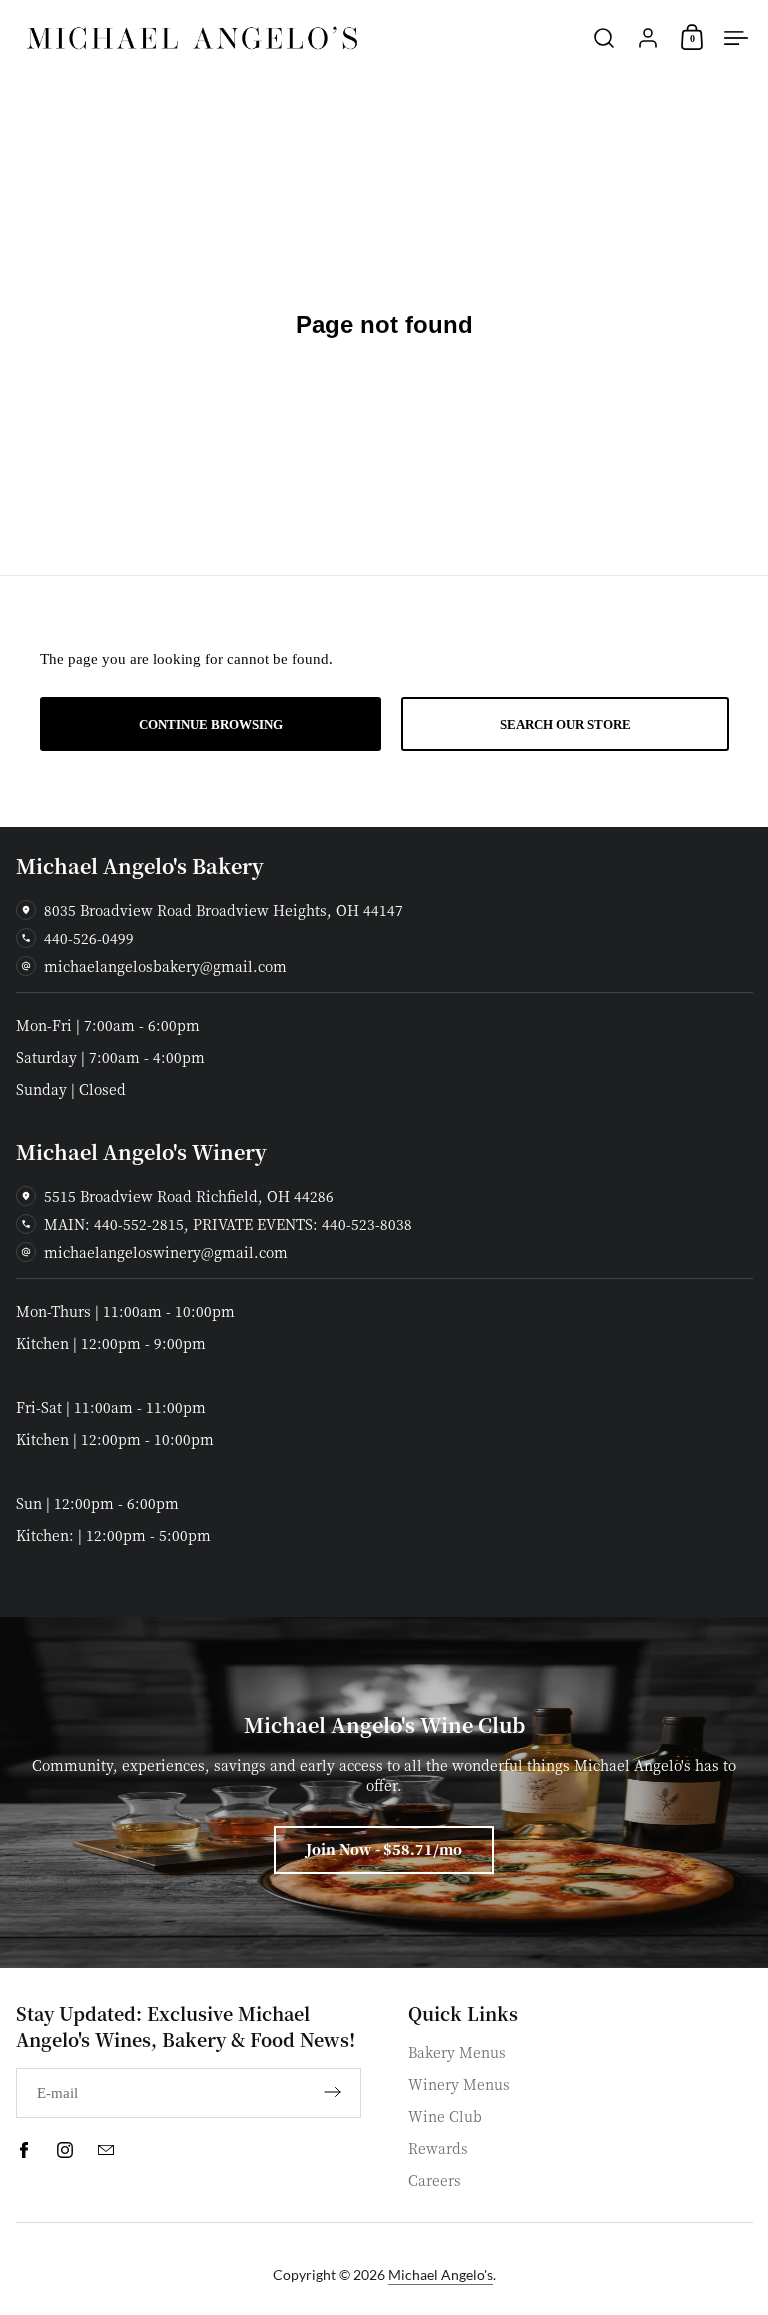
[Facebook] (24, 2150)
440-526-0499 (89, 938)
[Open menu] (736, 38)
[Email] (106, 2150)
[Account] (648, 38)
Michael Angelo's (440, 2274)
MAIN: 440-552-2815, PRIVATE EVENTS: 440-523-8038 (228, 1224)
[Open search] (604, 38)
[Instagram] (65, 2150)
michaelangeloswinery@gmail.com (166, 1252)
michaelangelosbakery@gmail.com (165, 966)
